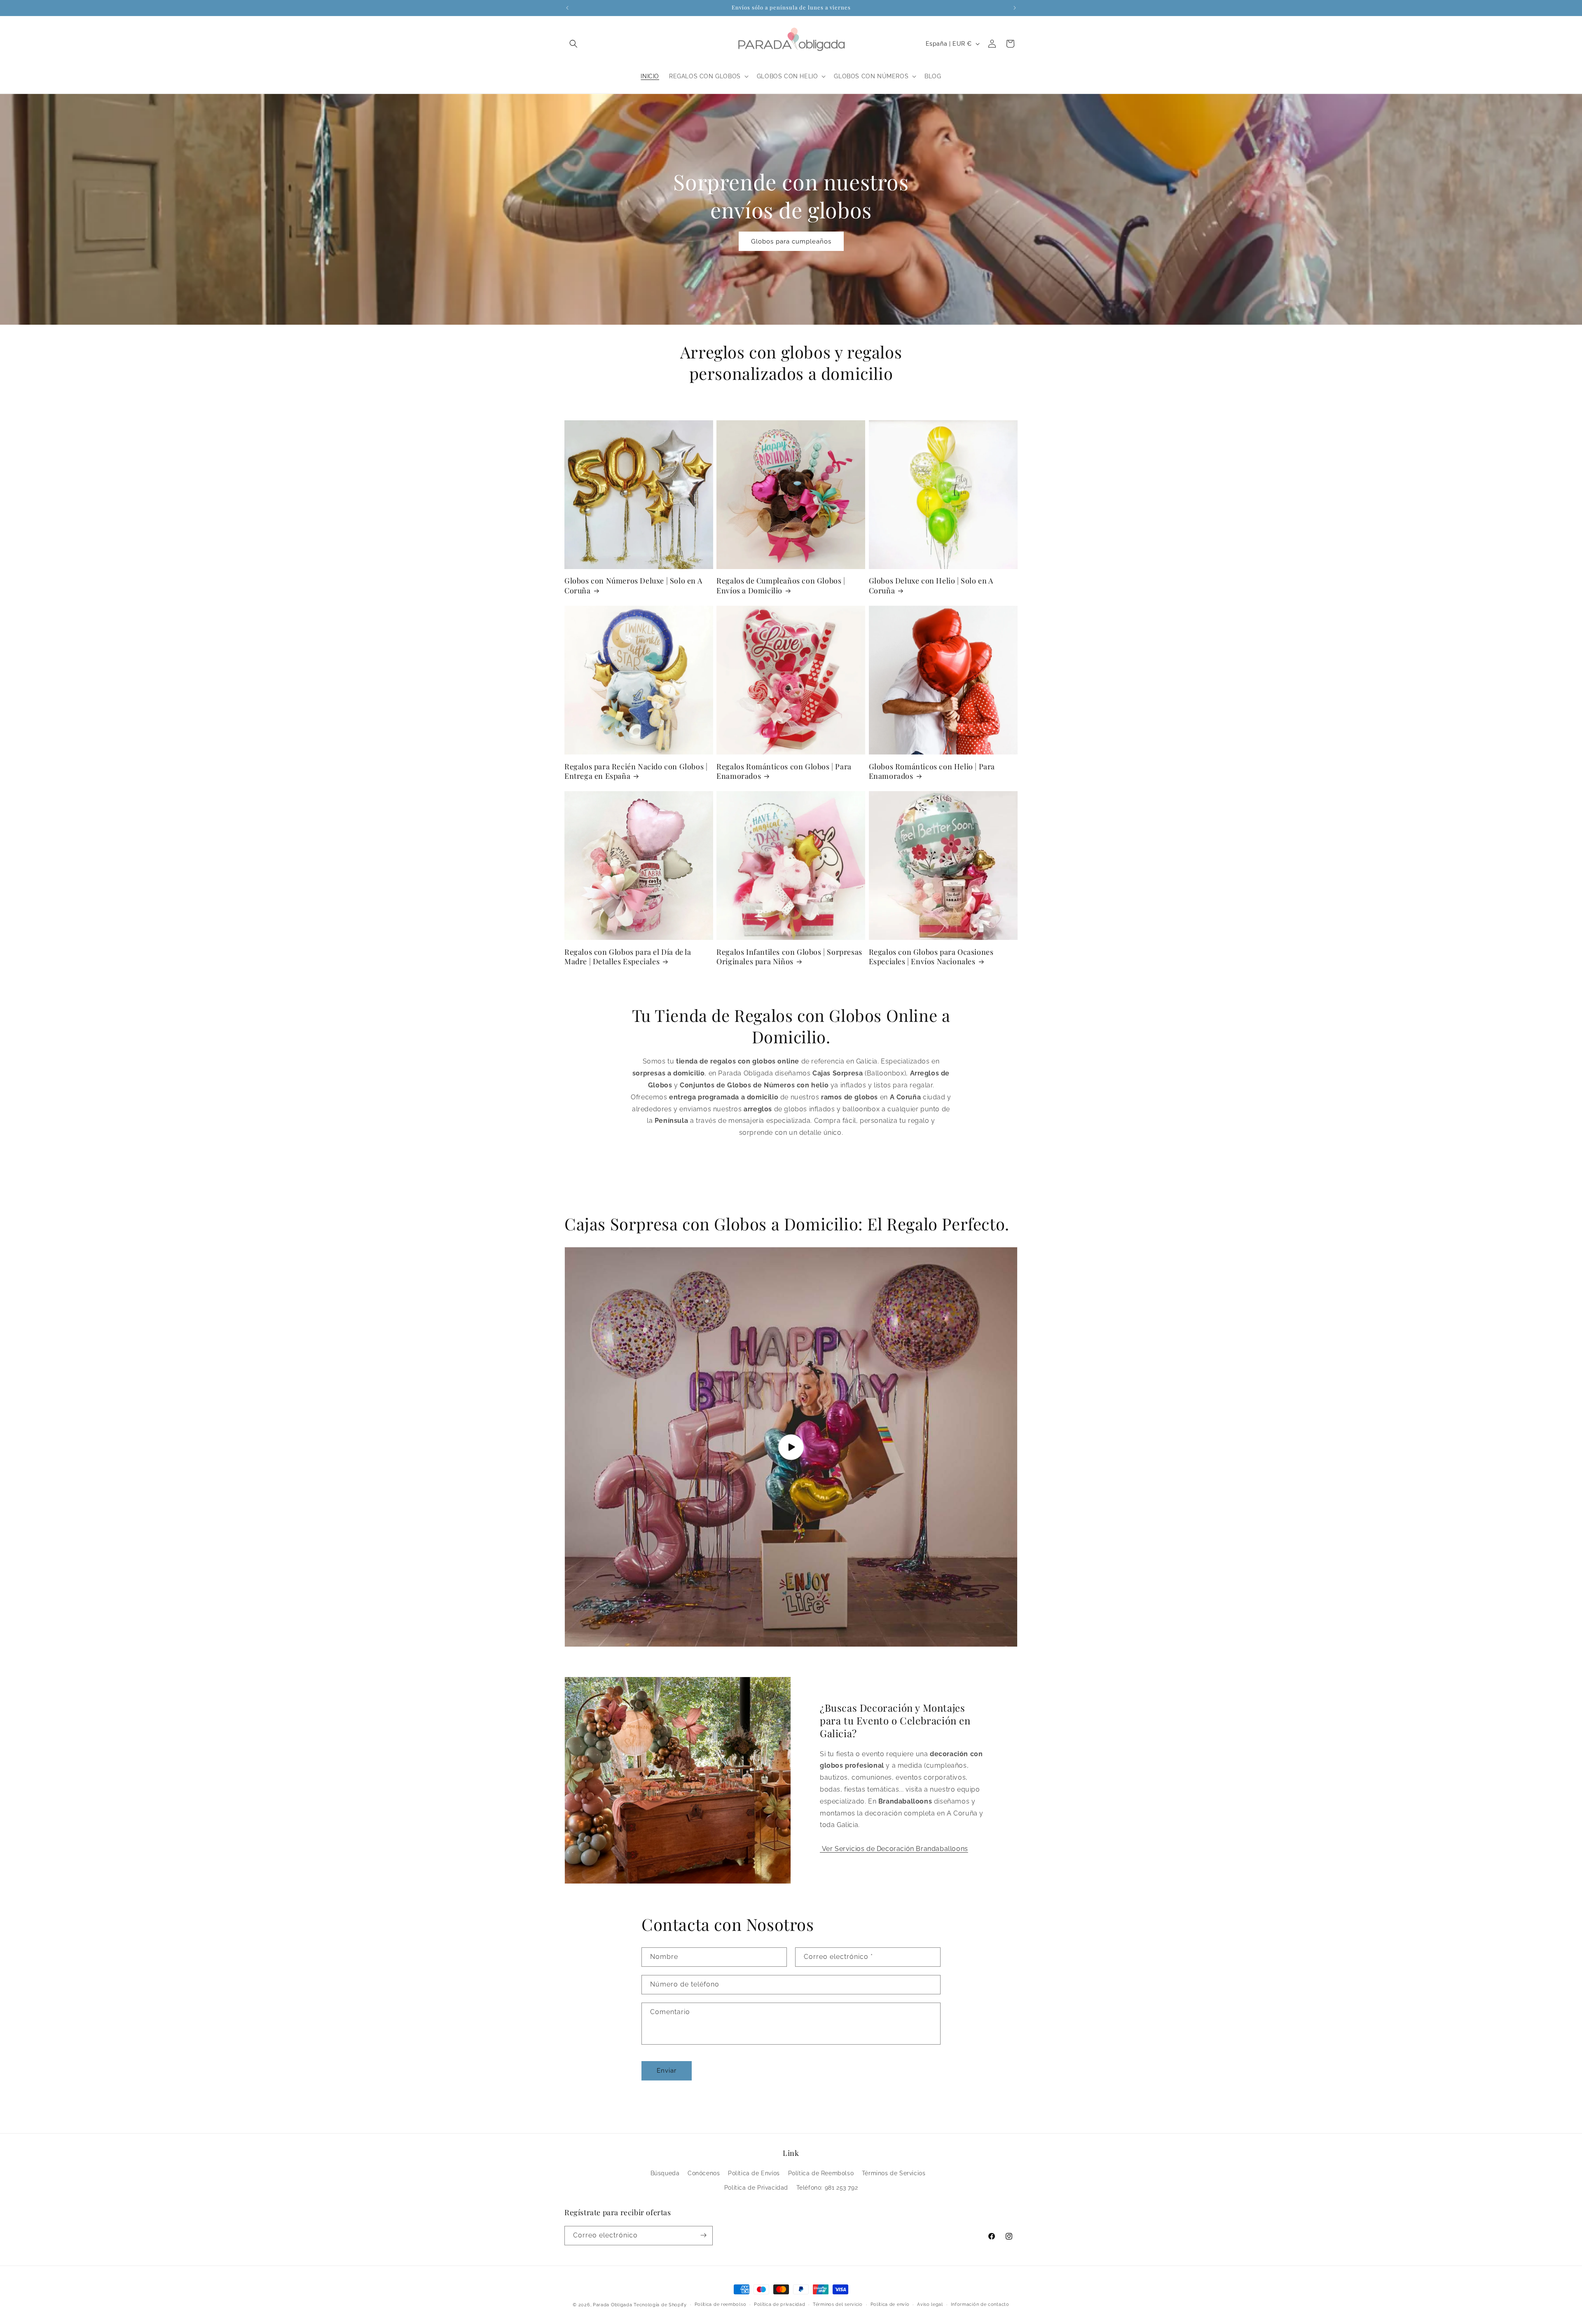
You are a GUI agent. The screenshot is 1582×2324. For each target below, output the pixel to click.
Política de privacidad (779, 2304)
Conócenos (704, 2174)
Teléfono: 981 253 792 (827, 2188)
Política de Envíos (754, 2174)
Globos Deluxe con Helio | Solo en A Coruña (931, 586)
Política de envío (890, 2304)
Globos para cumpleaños (791, 241)
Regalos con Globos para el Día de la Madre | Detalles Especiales (628, 956)
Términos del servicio (838, 2304)
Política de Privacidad (756, 2188)
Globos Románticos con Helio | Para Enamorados (932, 771)
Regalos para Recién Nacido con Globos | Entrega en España (636, 771)
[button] (573, 44)
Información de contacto (980, 2304)
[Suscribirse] (703, 2235)
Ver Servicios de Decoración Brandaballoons (894, 1849)
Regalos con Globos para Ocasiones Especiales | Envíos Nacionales (931, 956)
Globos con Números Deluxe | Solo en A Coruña (633, 586)
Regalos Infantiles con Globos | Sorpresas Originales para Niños (789, 956)
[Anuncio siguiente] (1015, 8)
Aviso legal (930, 2304)
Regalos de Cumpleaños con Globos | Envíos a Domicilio (781, 586)
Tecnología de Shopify (660, 2305)
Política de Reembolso (821, 2174)
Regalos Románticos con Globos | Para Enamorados (784, 771)
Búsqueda (665, 2174)
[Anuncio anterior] (567, 8)
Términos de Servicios (894, 2174)
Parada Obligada (613, 2305)
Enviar (667, 2071)
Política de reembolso (721, 2304)
